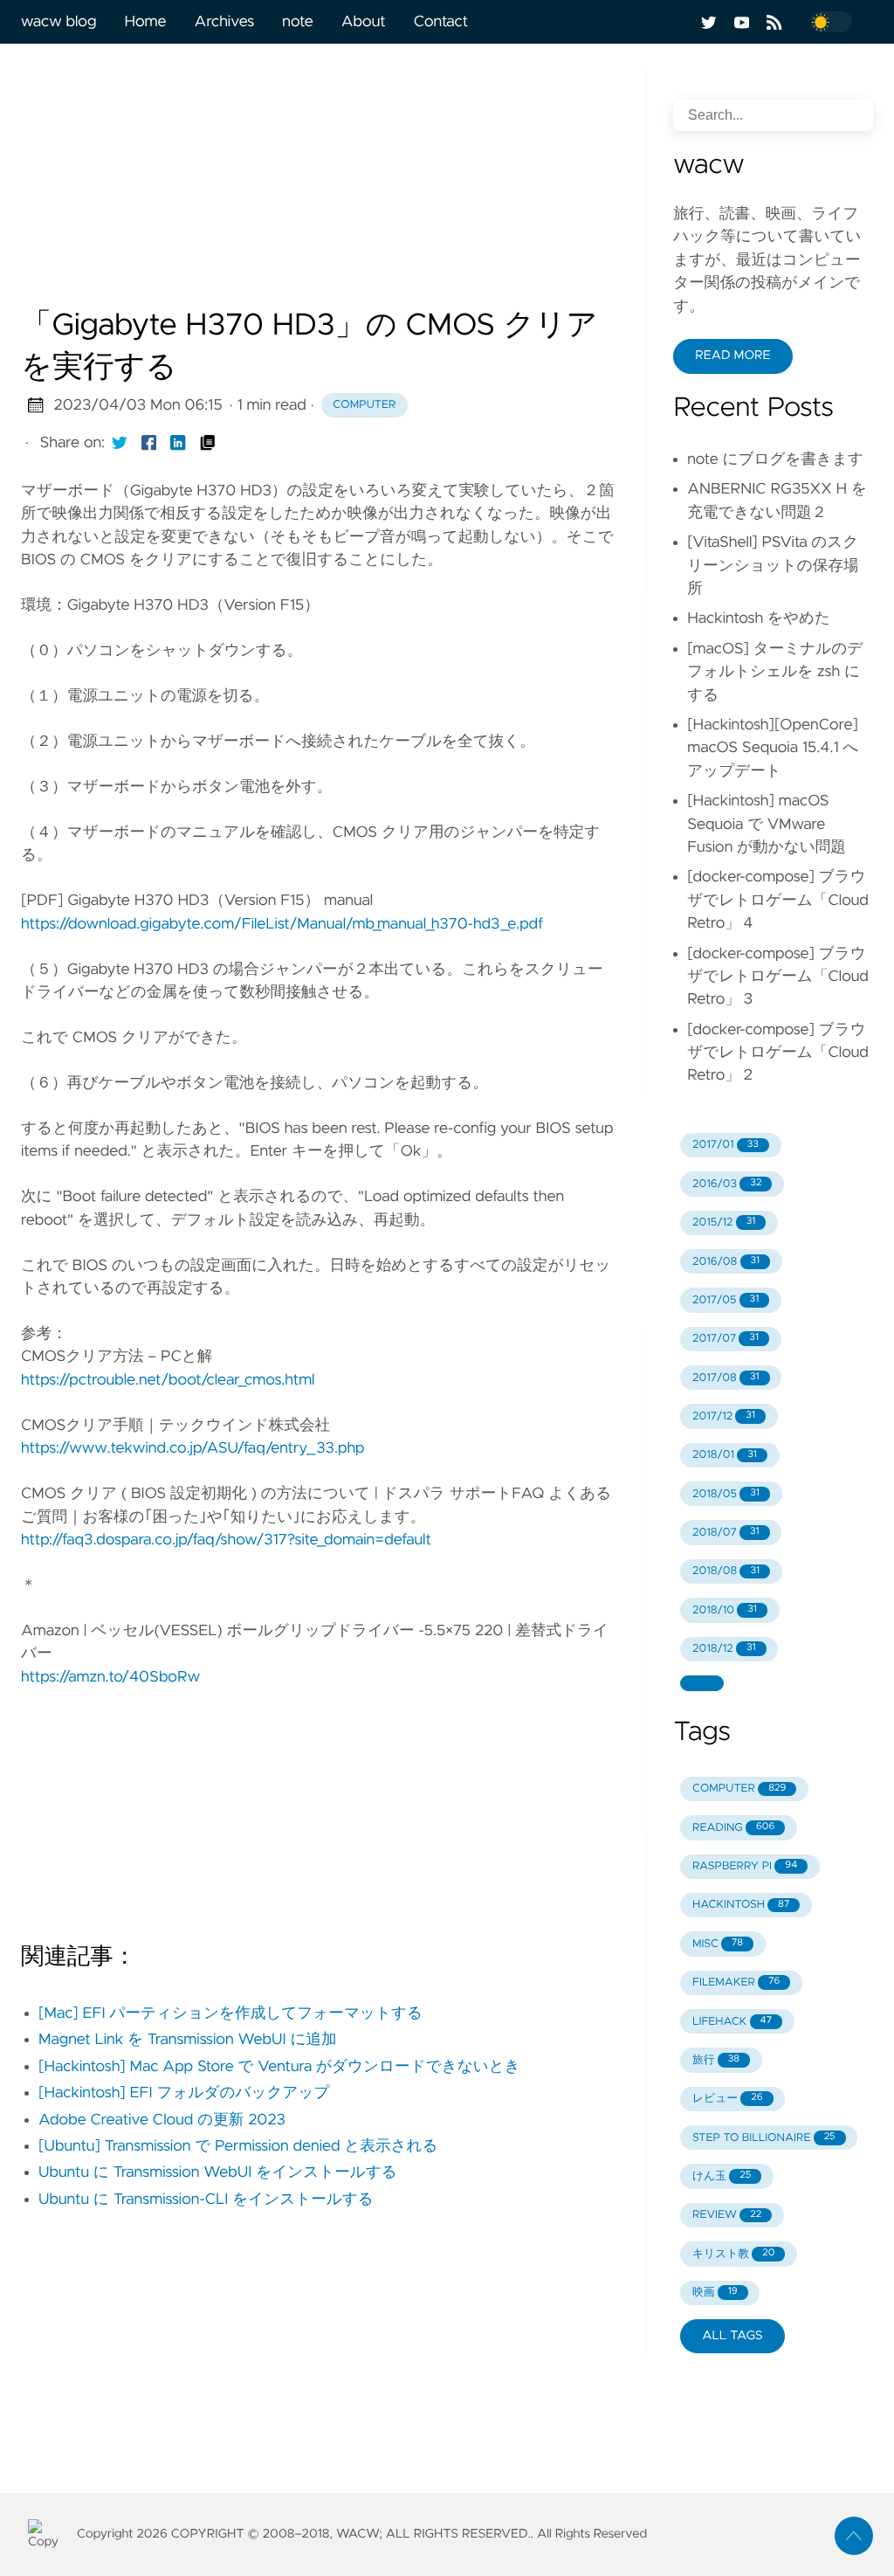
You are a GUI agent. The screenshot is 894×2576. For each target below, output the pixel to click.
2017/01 (726, 1145)
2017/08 (726, 1378)
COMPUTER (739, 1789)
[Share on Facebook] (149, 443)
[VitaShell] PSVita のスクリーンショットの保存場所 (773, 566)
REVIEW (727, 2215)
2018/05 (726, 1494)
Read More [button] (732, 356)
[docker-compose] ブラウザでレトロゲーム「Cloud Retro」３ (778, 977)
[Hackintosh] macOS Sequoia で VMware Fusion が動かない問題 (767, 824)
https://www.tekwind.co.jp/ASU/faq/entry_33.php (193, 1448)
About (364, 22)
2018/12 (724, 1649)
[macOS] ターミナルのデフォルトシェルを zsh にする (775, 672)
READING (733, 1828)
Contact (441, 22)
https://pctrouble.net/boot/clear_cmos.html (168, 1380)
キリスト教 (734, 2254)
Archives (225, 22)
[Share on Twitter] (120, 443)
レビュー (728, 2099)
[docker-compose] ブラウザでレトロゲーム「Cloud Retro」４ (778, 900)
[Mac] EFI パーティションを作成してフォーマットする (230, 2013)
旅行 (716, 2060)
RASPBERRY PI (745, 1866)
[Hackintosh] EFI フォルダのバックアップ (184, 2093)
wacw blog (58, 22)
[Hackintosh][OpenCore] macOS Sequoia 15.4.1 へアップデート (773, 748)
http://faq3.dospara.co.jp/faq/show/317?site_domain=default (226, 1540)
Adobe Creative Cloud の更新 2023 (162, 2120)
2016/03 (727, 1184)
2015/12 (724, 1222)
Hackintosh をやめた (759, 618)
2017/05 (726, 1300)
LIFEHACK (732, 2022)
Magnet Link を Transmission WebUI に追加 (188, 2040)
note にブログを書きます (775, 459)
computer (364, 405)
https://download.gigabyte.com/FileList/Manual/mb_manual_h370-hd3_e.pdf (282, 924)
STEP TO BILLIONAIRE (764, 2138)
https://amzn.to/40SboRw (110, 1677)
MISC (718, 1944)
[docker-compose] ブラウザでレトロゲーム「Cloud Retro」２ (778, 1053)
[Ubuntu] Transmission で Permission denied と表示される (238, 2146)
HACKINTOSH (741, 1905)
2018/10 (725, 1610)
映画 (715, 2293)
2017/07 (726, 1339)
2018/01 (725, 1455)
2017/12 (724, 1416)
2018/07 (726, 1533)
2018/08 (726, 1571)
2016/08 (726, 1262)
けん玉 (722, 2176)
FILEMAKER (736, 1982)
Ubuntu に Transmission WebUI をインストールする (218, 2172)
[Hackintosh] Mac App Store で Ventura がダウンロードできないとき (279, 2067)
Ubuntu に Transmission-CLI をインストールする (206, 2200)
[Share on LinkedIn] (178, 443)
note (297, 22)
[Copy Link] (208, 443)
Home (145, 22)
